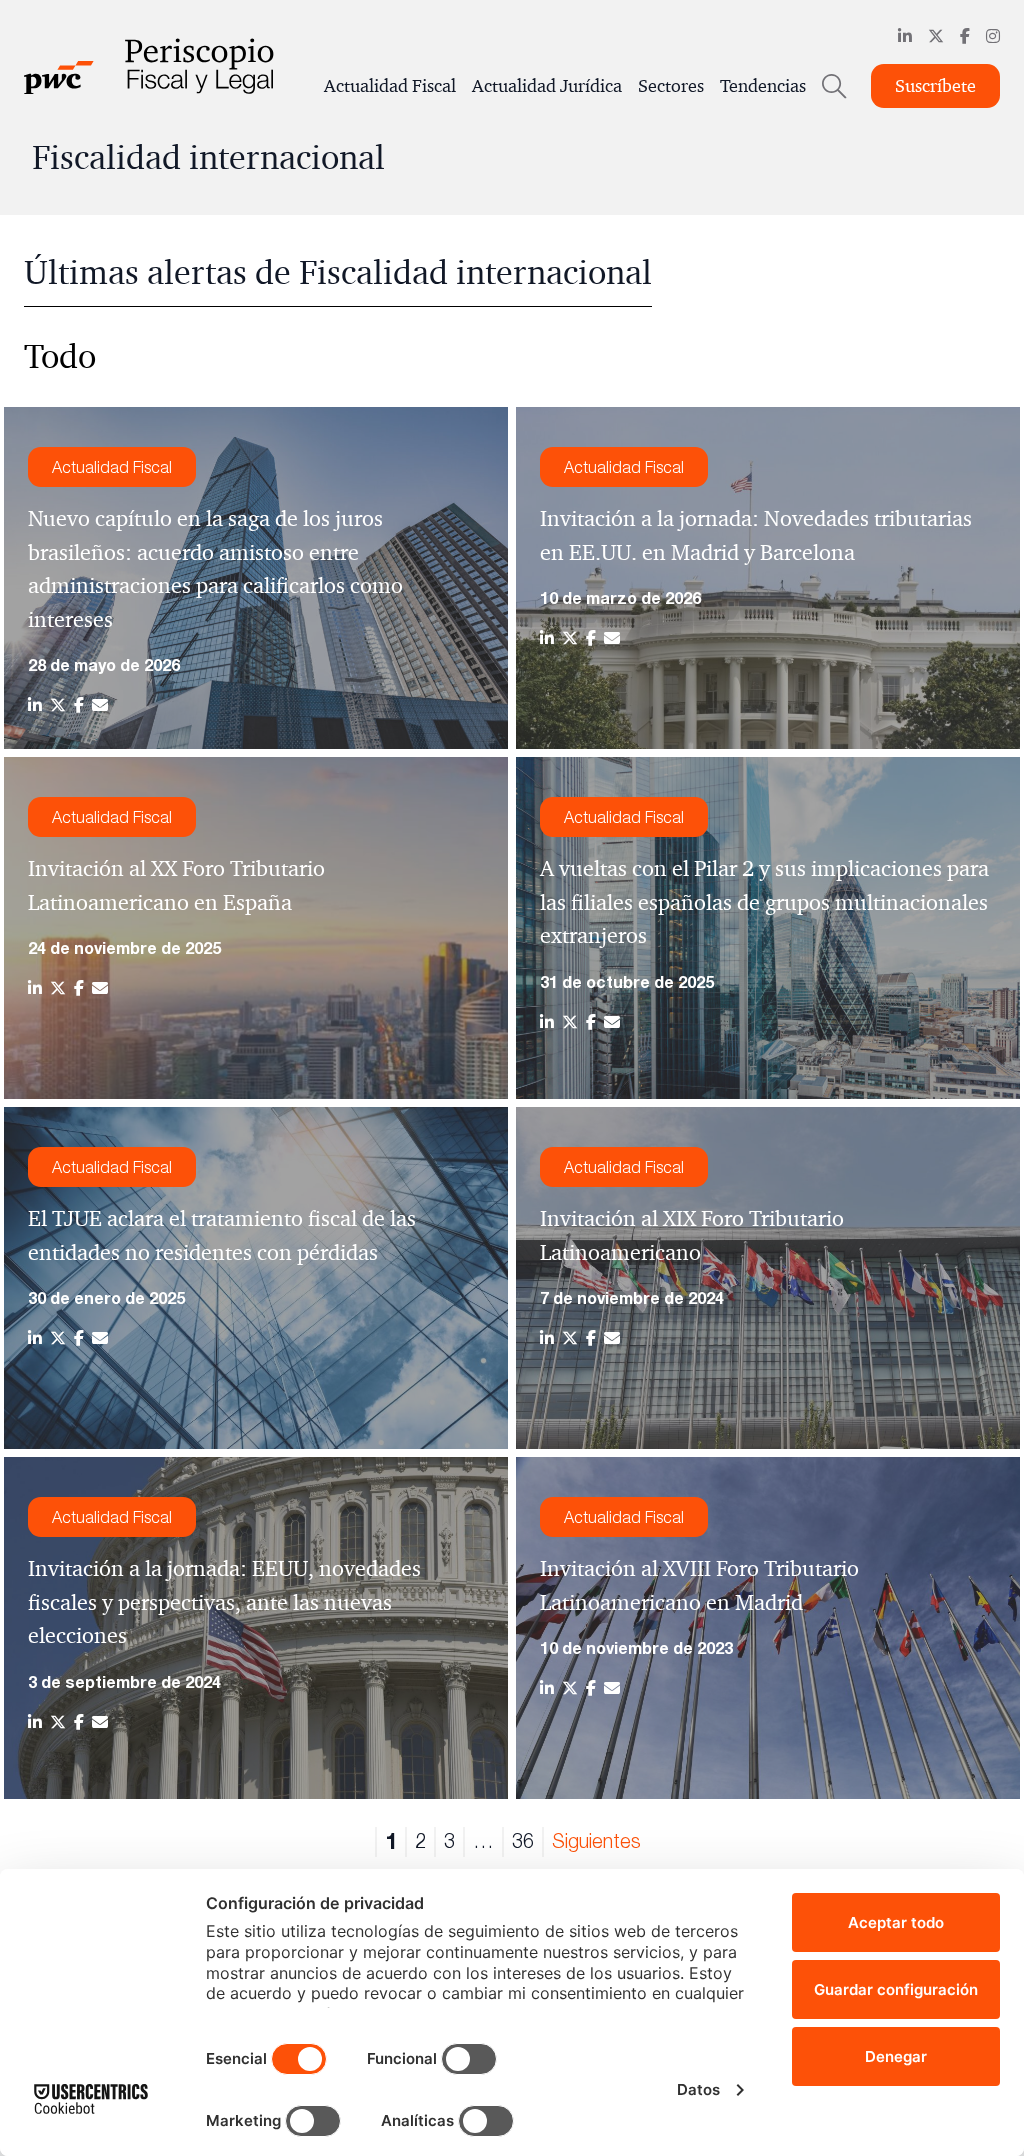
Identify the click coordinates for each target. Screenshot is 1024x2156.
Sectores (671, 86)
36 (523, 1840)
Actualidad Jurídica (547, 86)
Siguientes (596, 1840)
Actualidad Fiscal (390, 86)
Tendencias (763, 86)
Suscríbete (935, 86)
